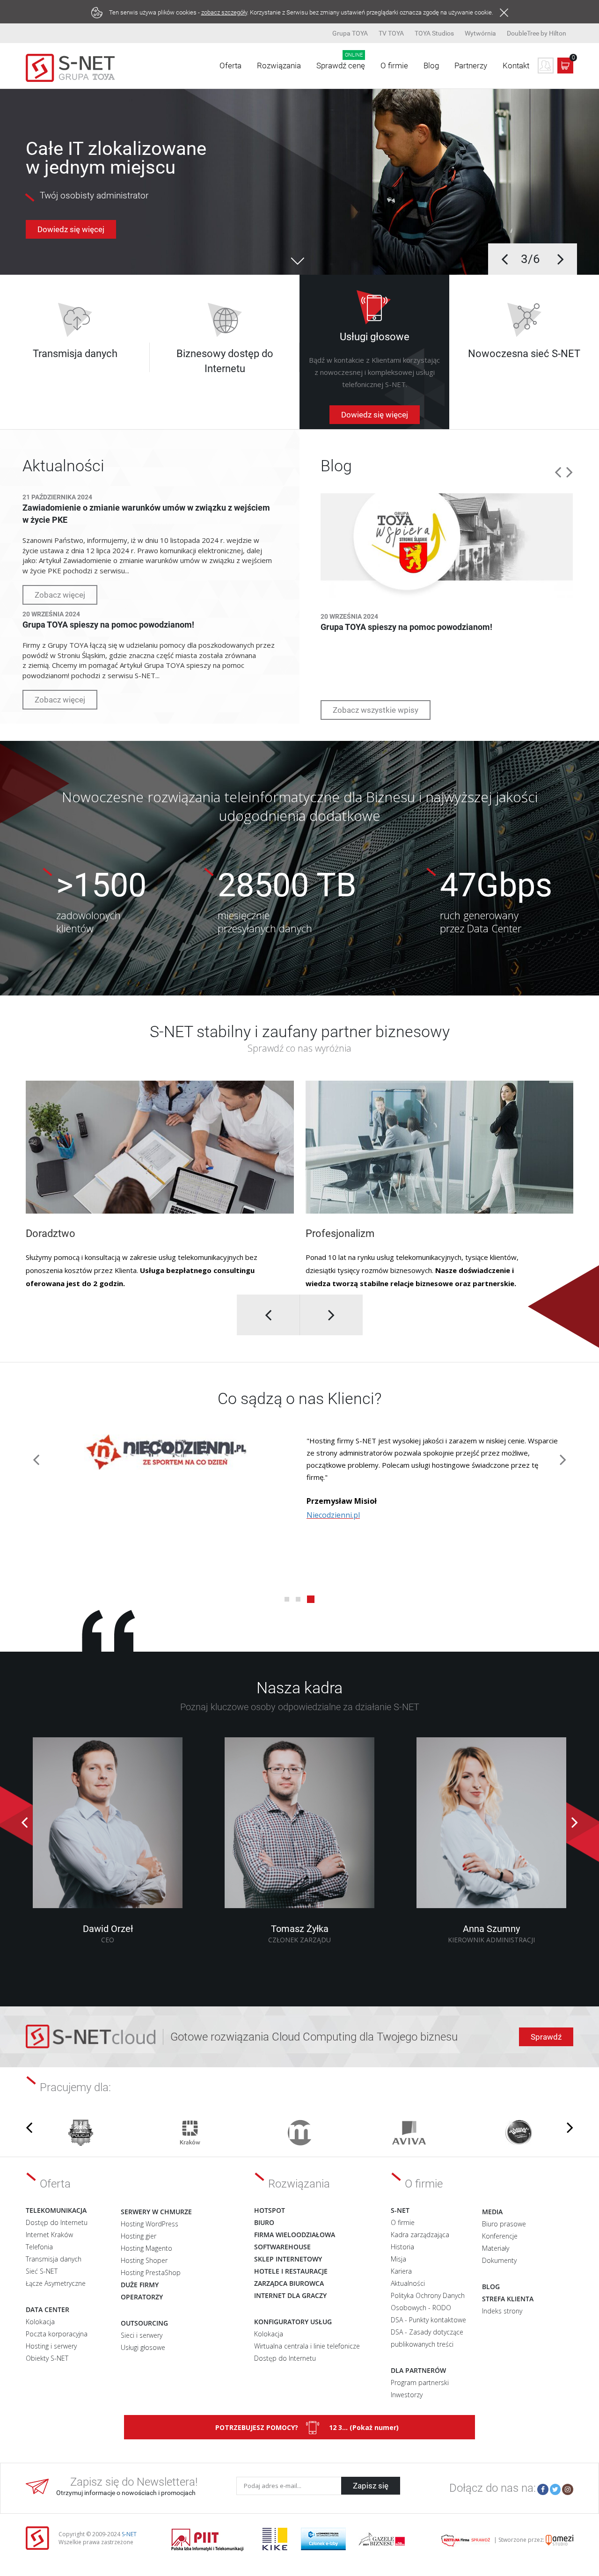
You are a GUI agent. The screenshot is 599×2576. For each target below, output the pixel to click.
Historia (402, 2247)
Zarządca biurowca (289, 2283)
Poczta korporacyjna (57, 2334)
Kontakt (516, 66)
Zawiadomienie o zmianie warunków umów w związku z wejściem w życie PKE (146, 514)
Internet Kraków (49, 2235)
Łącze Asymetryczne (56, 2283)
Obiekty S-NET (47, 2358)
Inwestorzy (407, 2395)
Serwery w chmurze (156, 2212)
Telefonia (39, 2247)
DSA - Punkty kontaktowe (428, 2320)
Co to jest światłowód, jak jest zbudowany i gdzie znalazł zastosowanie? (427, 678)
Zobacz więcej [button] (60, 595)
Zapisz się (371, 2486)
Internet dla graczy (290, 2295)
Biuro (264, 2222)
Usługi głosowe (143, 2347)
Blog (431, 66)
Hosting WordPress (150, 2224)
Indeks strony (502, 2311)
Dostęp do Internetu (57, 2222)
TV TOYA (391, 33)
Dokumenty (499, 2260)
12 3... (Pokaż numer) (364, 2427)
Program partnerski (420, 2382)
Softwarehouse (282, 2247)
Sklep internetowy (288, 2259)
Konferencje (500, 2236)
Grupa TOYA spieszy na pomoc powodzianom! (108, 625)
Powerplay (325, 1515)
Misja (398, 2259)
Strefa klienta (508, 2299)
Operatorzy (142, 2297)
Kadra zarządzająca (420, 2235)
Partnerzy (471, 66)
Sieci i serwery (142, 2335)
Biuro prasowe (504, 2224)
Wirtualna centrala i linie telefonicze (307, 2346)
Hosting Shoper (144, 2260)
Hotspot (270, 2210)
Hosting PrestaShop (151, 2272)
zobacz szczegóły (224, 12)
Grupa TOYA (350, 33)
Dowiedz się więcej (71, 229)
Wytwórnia (480, 33)
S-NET (129, 2534)
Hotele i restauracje (291, 2271)
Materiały (496, 2248)
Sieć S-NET (42, 2271)
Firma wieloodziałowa (295, 2235)
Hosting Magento (146, 2248)
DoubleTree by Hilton (537, 33)
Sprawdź (546, 2037)
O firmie (403, 2222)
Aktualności (408, 2283)
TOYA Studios (434, 33)
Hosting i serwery (51, 2346)
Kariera (401, 2271)
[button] (504, 13)
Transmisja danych (54, 2259)
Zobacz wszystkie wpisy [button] (376, 710)
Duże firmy (140, 2285)
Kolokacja (40, 2322)
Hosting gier (139, 2236)
